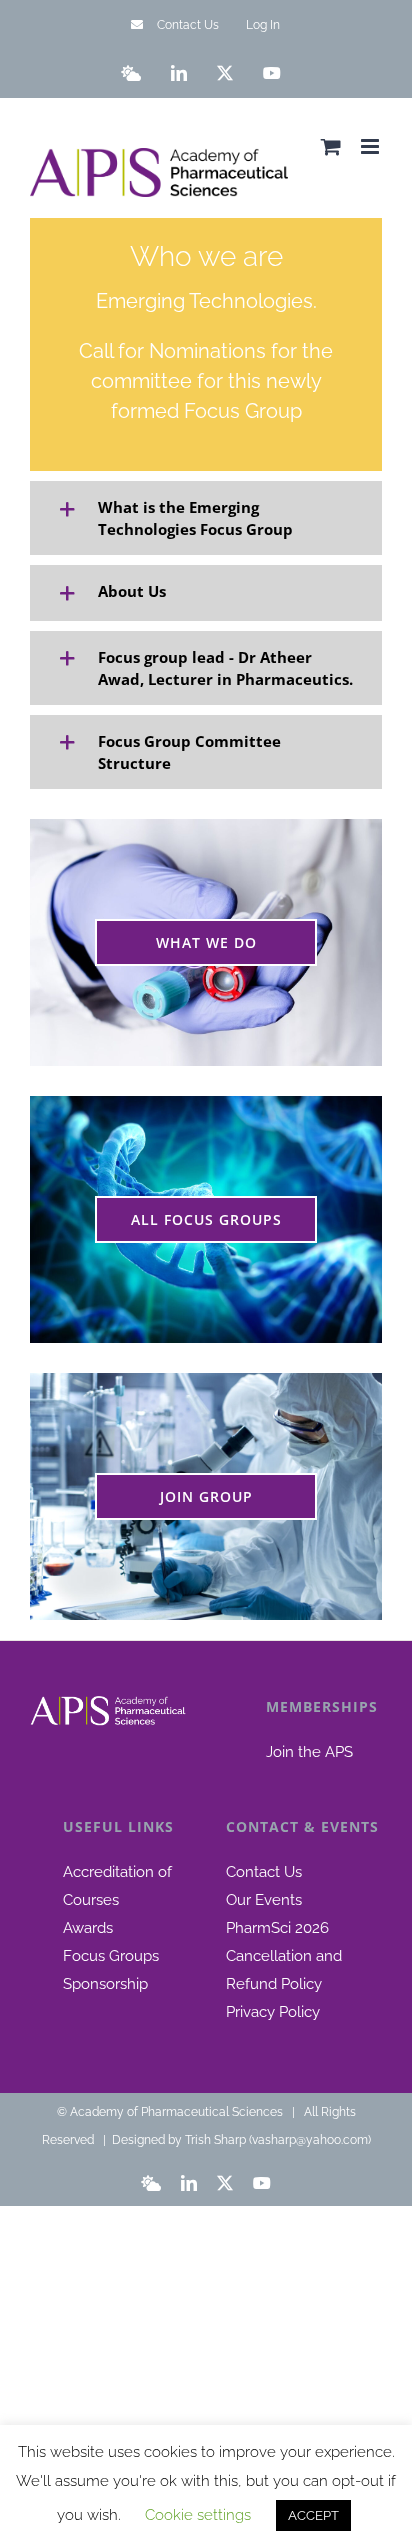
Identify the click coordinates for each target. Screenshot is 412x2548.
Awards (88, 1928)
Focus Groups (111, 1956)
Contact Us (264, 1872)
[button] (206, 518)
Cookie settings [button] (198, 2515)
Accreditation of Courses (117, 1886)
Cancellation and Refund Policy (284, 1970)
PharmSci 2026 (277, 1928)
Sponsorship (105, 1984)
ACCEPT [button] (313, 2515)
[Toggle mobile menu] (371, 146)
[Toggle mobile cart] (331, 146)
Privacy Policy (273, 2012)
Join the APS (309, 1752)
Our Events (264, 1900)
